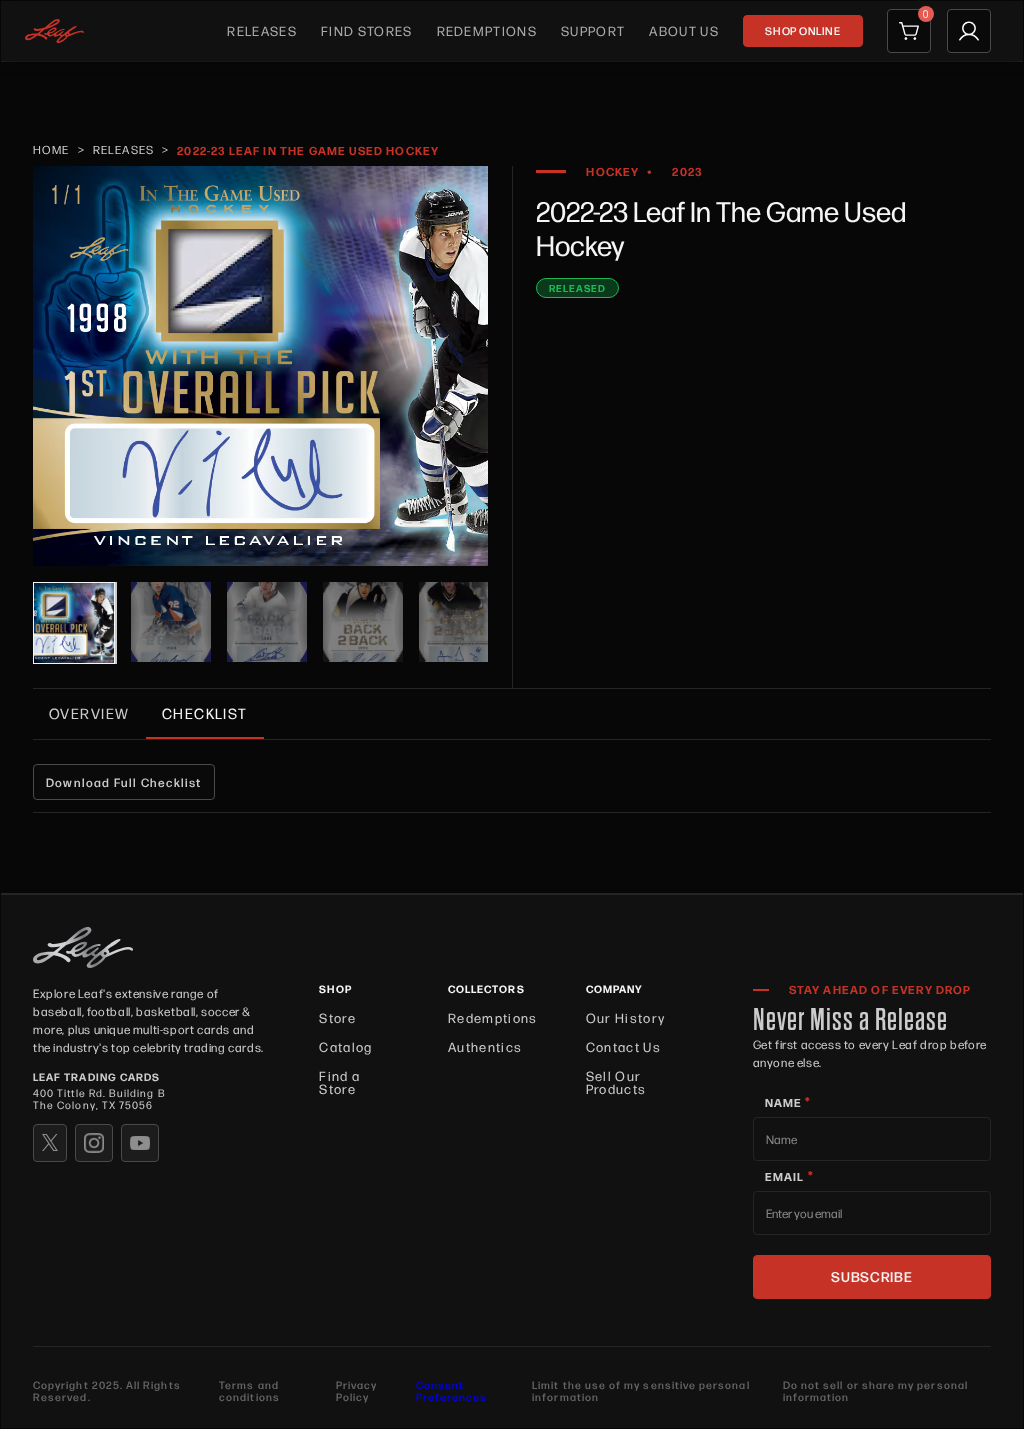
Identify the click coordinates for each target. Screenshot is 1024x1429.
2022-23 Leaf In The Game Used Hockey (308, 150)
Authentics (485, 1046)
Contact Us (623, 1046)
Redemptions (493, 1017)
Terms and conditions (249, 1392)
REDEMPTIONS (487, 30)
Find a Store (339, 1082)
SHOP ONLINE (802, 30)
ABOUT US (684, 30)
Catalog (345, 1046)
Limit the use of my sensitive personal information (640, 1392)
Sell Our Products (616, 1082)
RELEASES (262, 30)
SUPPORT (593, 30)
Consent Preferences (452, 1391)
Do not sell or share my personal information (875, 1392)
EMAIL (789, 1176)
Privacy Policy (356, 1392)
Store (337, 1017)
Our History (626, 1017)
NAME (788, 1102)
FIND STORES (367, 30)
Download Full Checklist (124, 782)
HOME (51, 149)
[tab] (89, 713)
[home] (54, 31)
